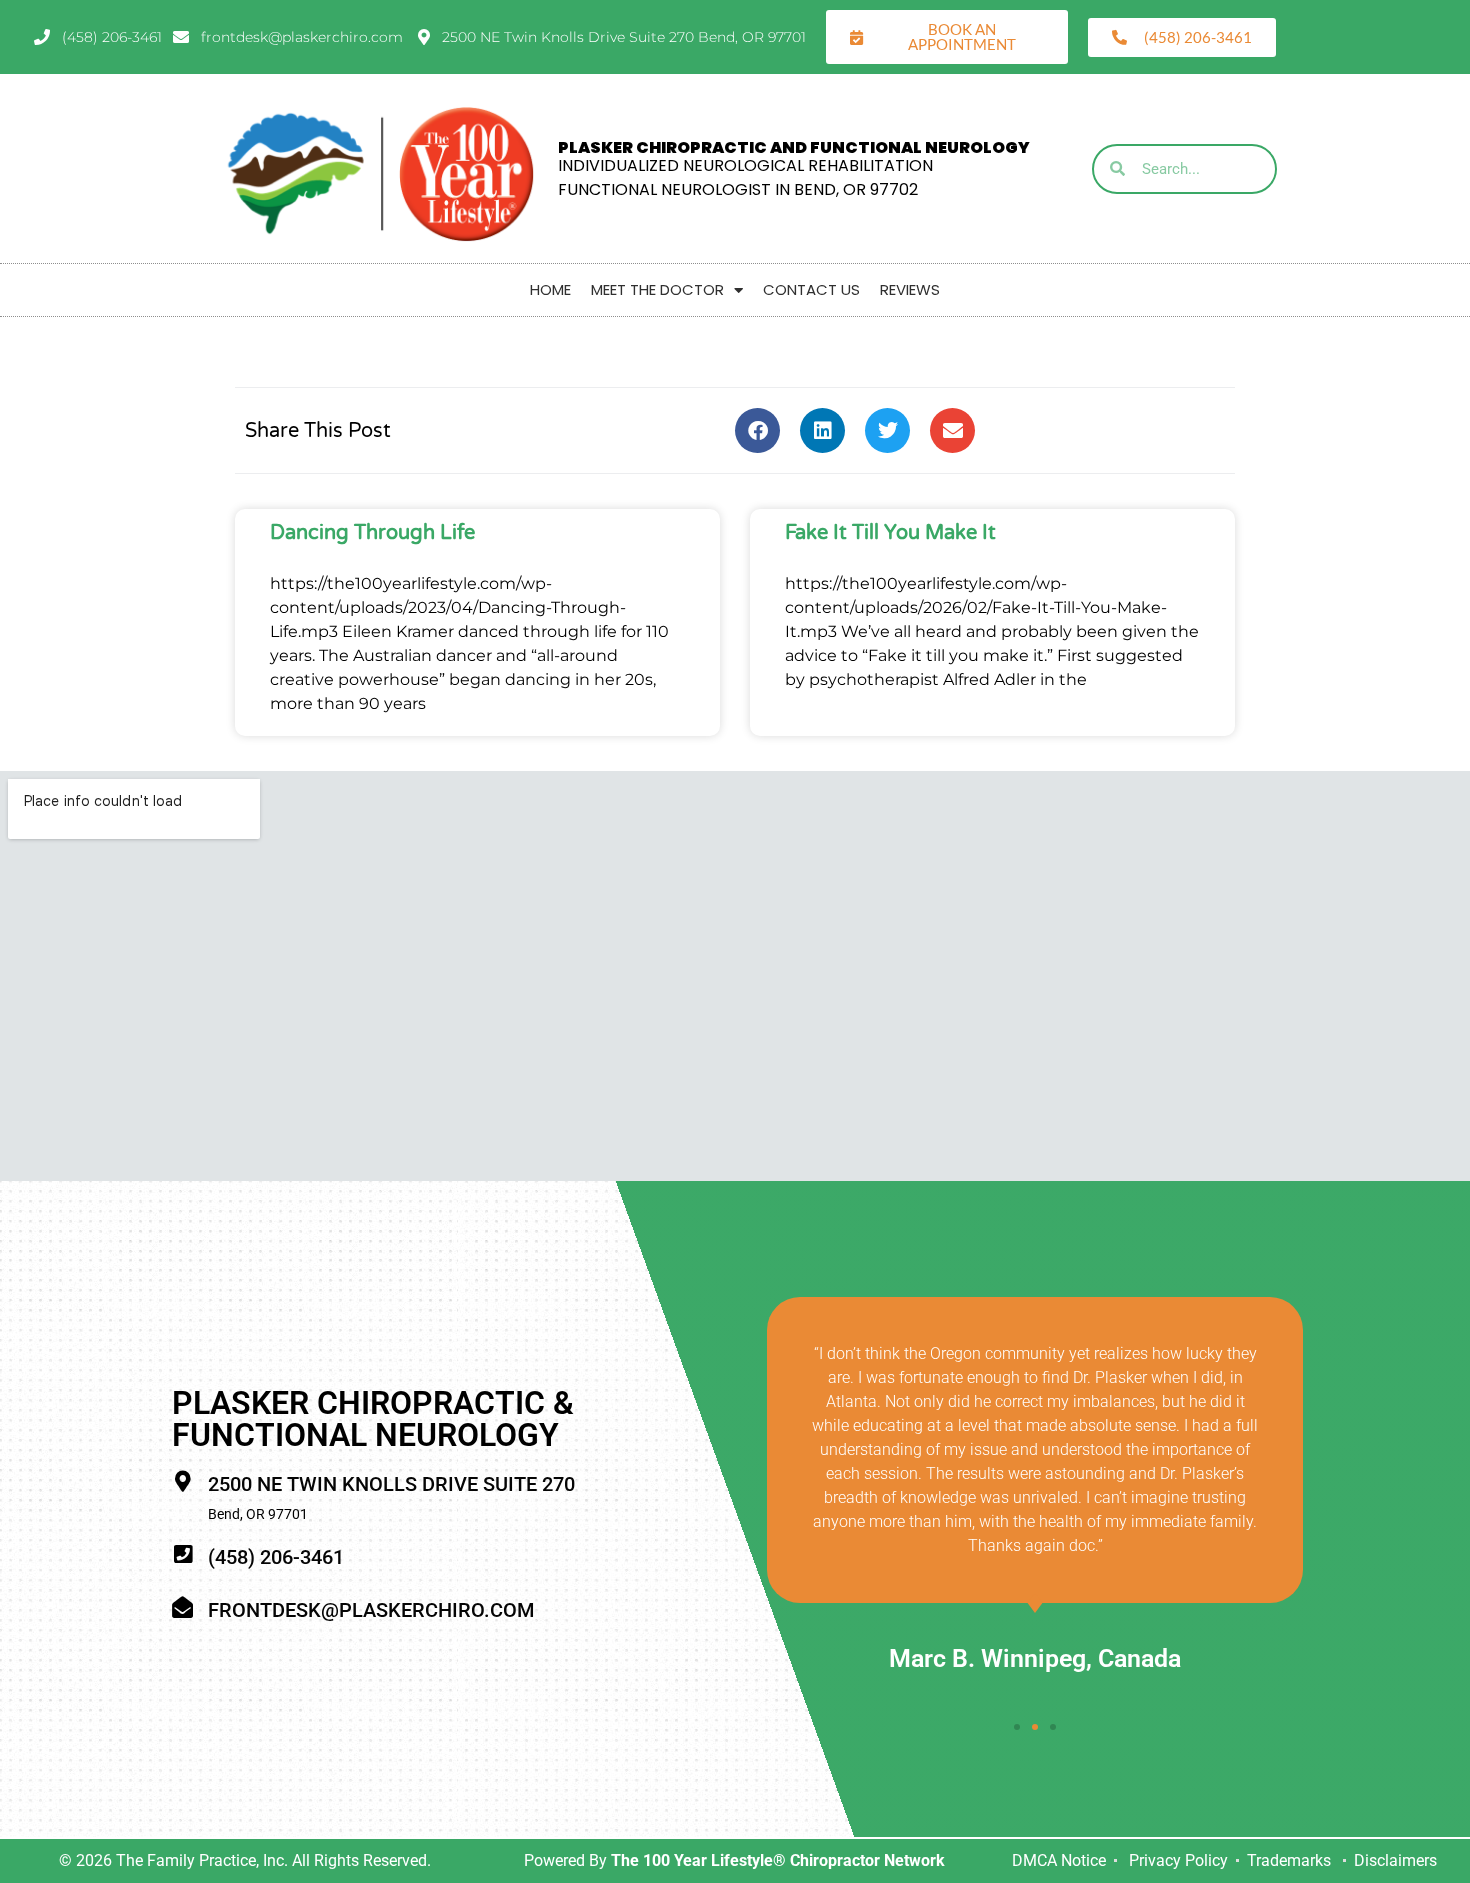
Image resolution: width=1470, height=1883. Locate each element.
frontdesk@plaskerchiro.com (371, 1610)
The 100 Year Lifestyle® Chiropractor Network (778, 1860)
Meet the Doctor (657, 289)
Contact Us (811, 289)
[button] (757, 430)
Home (550, 289)
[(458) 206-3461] (182, 1554)
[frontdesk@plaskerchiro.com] (182, 1607)
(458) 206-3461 (276, 1557)
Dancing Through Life (372, 533)
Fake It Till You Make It (890, 533)
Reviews (910, 289)
